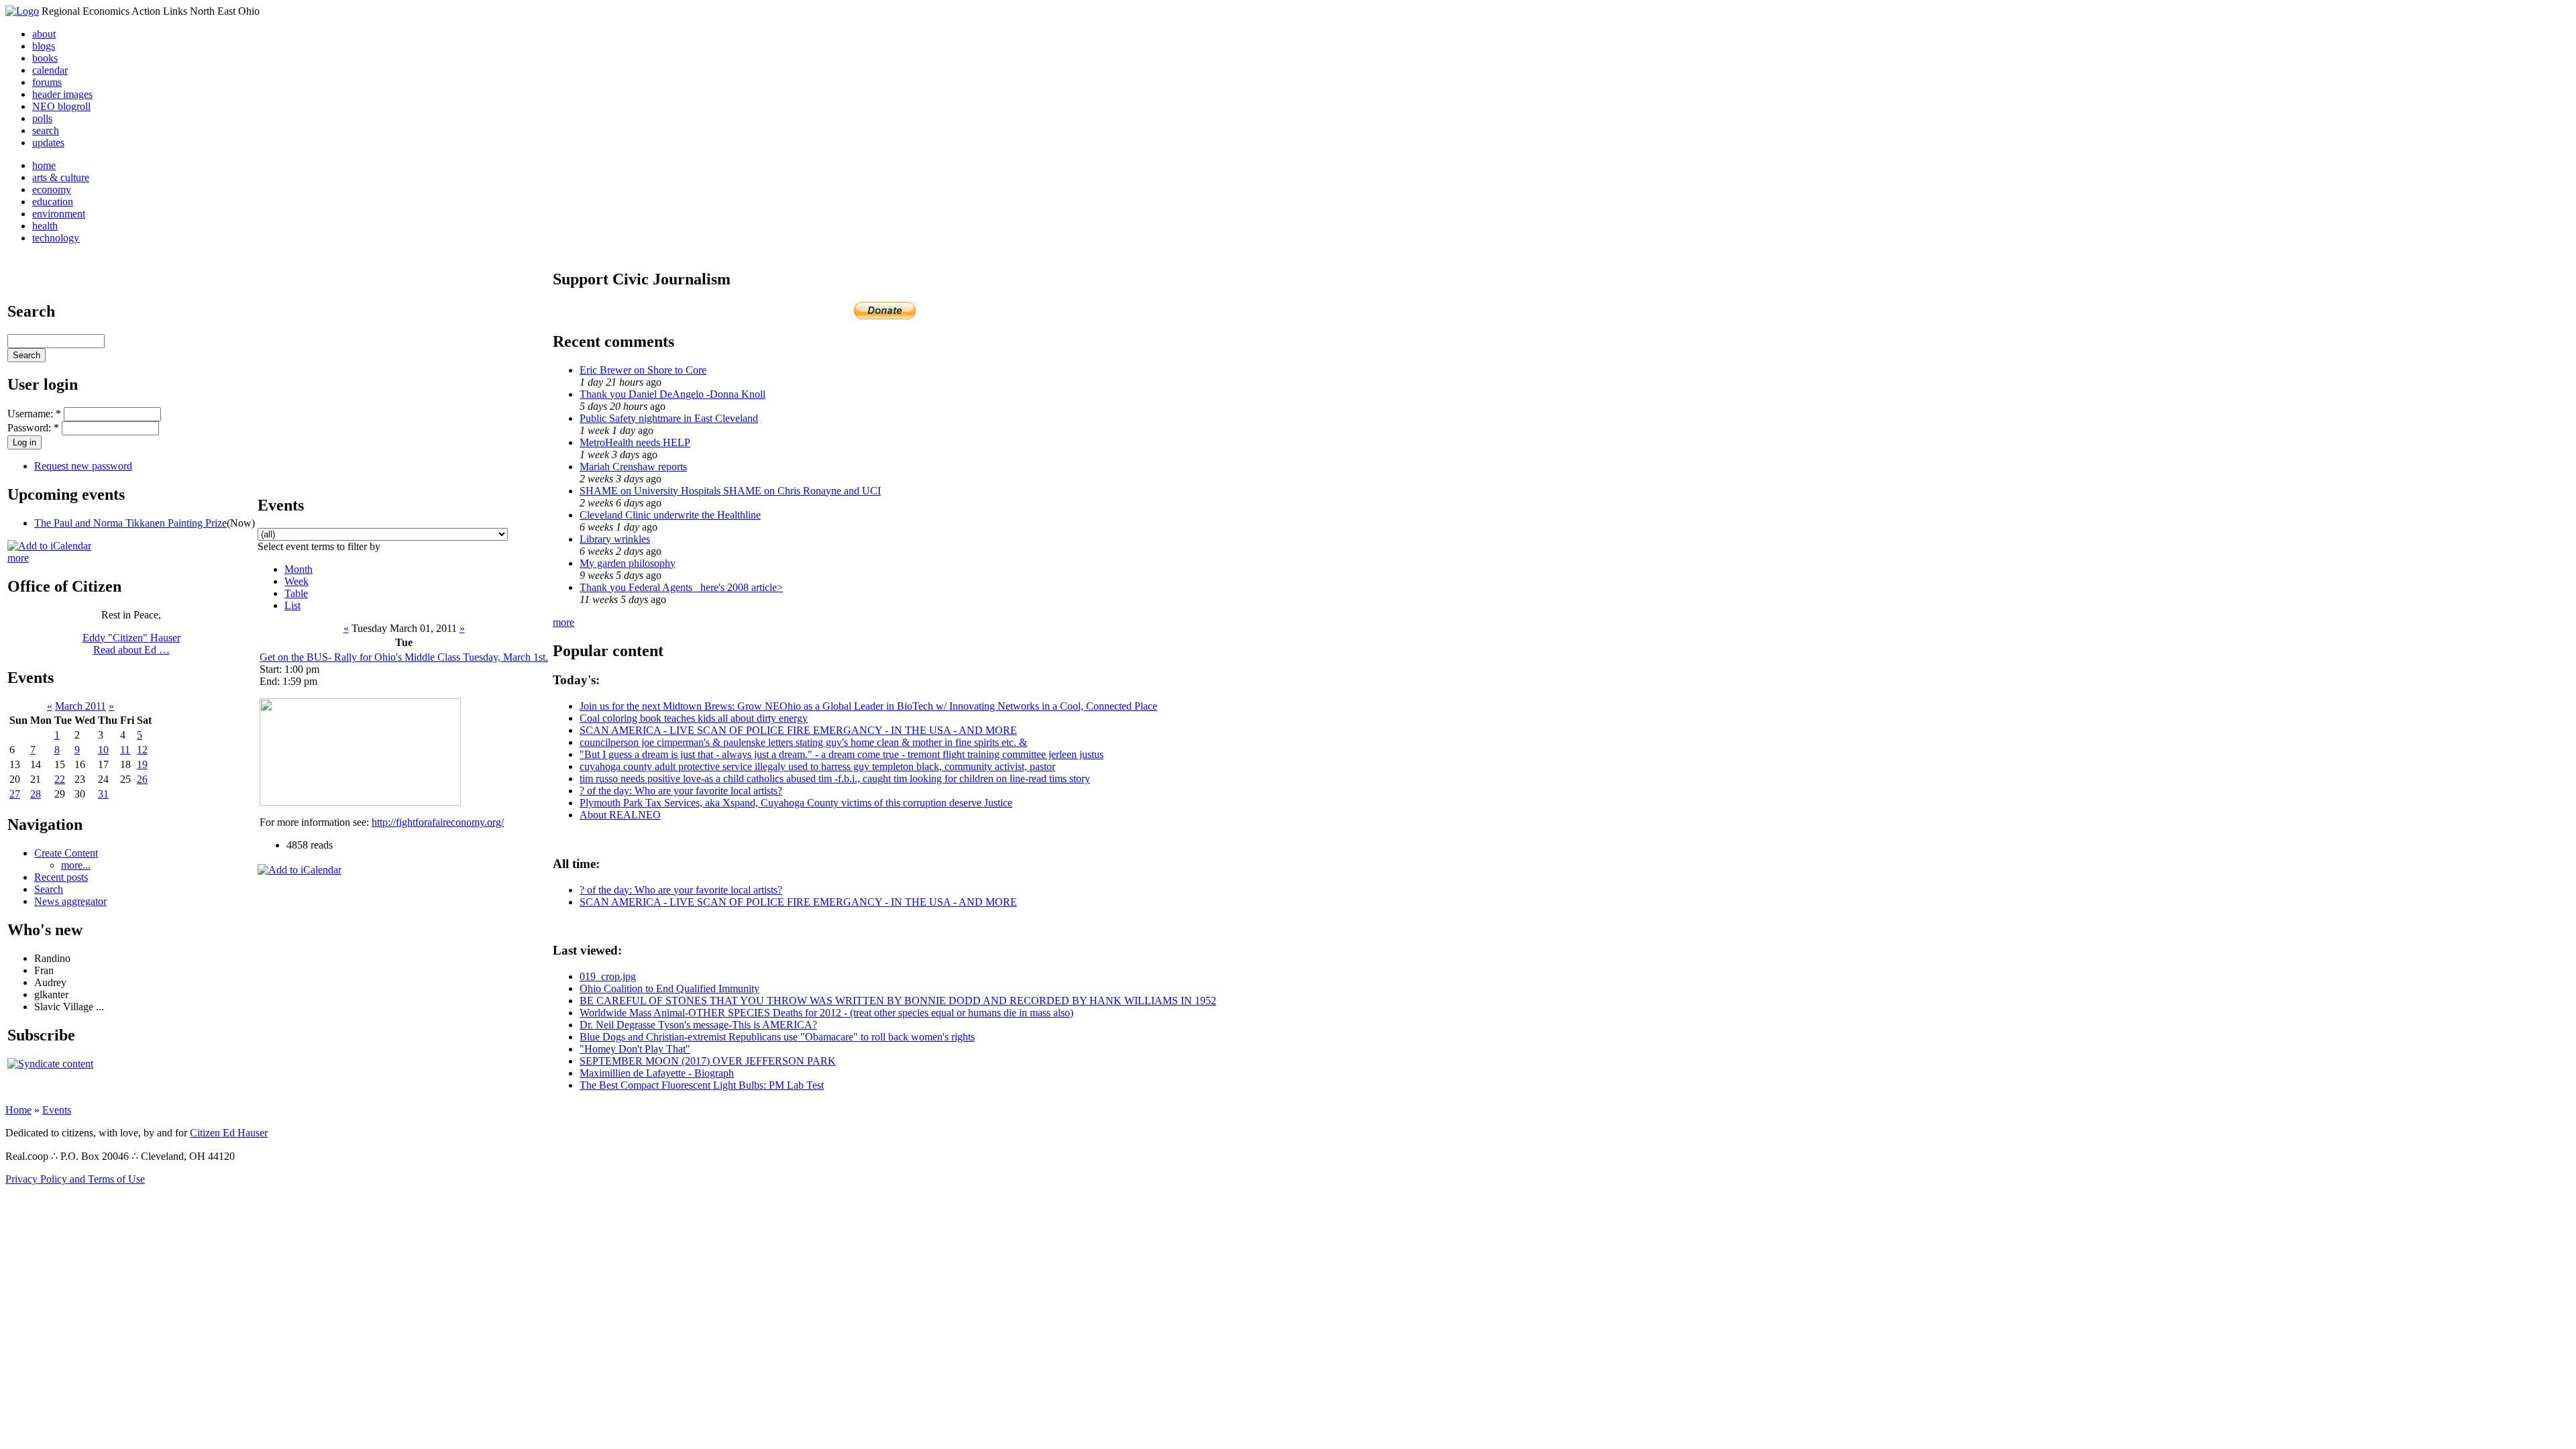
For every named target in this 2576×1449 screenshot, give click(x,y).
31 (103, 794)
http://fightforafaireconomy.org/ (438, 822)
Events (57, 1110)
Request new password (83, 466)
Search (49, 889)
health (45, 226)
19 (142, 764)
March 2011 (80, 706)
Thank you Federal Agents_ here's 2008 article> (681, 587)
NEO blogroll (61, 106)
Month (299, 569)
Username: (34, 414)
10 (103, 750)
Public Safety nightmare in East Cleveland (669, 418)
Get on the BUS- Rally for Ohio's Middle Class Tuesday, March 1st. (404, 657)
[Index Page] (22, 11)
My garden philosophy (628, 563)
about (44, 34)
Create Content (66, 853)
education (53, 202)
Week (297, 581)
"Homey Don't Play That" (635, 1049)
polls (42, 118)
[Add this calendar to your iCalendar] (49, 546)
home (44, 165)
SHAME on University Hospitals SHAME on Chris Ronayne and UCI (730, 491)
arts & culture (61, 177)
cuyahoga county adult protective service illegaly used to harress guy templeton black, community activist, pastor (817, 766)
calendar (50, 70)
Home (18, 1110)
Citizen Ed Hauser (229, 1133)
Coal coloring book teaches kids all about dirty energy (694, 718)
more (18, 558)
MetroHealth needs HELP (635, 442)
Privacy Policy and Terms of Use (75, 1179)
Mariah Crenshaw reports (633, 467)
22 (60, 779)
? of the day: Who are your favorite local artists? (681, 791)
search (46, 130)
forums (47, 82)
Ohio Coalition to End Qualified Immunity (669, 988)
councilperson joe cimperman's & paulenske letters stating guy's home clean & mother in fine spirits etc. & (803, 742)
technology (56, 238)
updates (48, 143)
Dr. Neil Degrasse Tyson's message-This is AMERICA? (698, 1025)
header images (62, 94)
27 (15, 794)
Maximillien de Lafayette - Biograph (657, 1073)
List (292, 605)
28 (36, 794)
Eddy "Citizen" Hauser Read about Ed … (131, 644)
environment (59, 214)
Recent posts (61, 877)
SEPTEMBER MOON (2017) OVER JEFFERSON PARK (708, 1061)
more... (76, 865)
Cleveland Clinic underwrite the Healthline (670, 515)
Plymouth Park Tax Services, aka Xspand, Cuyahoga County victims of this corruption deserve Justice (796, 803)
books (45, 58)
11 (125, 750)
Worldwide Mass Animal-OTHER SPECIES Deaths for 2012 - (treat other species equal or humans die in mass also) (826, 1013)
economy (52, 190)
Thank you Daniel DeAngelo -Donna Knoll (673, 394)
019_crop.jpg (608, 976)
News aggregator (70, 901)
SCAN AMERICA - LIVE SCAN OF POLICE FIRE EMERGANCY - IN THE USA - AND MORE (798, 730)
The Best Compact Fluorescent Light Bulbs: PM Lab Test (702, 1085)
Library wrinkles (615, 539)
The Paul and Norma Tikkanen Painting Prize (130, 523)
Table (296, 593)
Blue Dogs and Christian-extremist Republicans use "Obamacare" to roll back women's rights (777, 1037)
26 (142, 779)
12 (142, 750)
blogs (44, 46)
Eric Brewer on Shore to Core (643, 370)
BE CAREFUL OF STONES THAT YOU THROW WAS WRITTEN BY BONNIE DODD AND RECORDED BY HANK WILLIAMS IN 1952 (898, 1001)
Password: (33, 428)
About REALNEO (620, 815)
